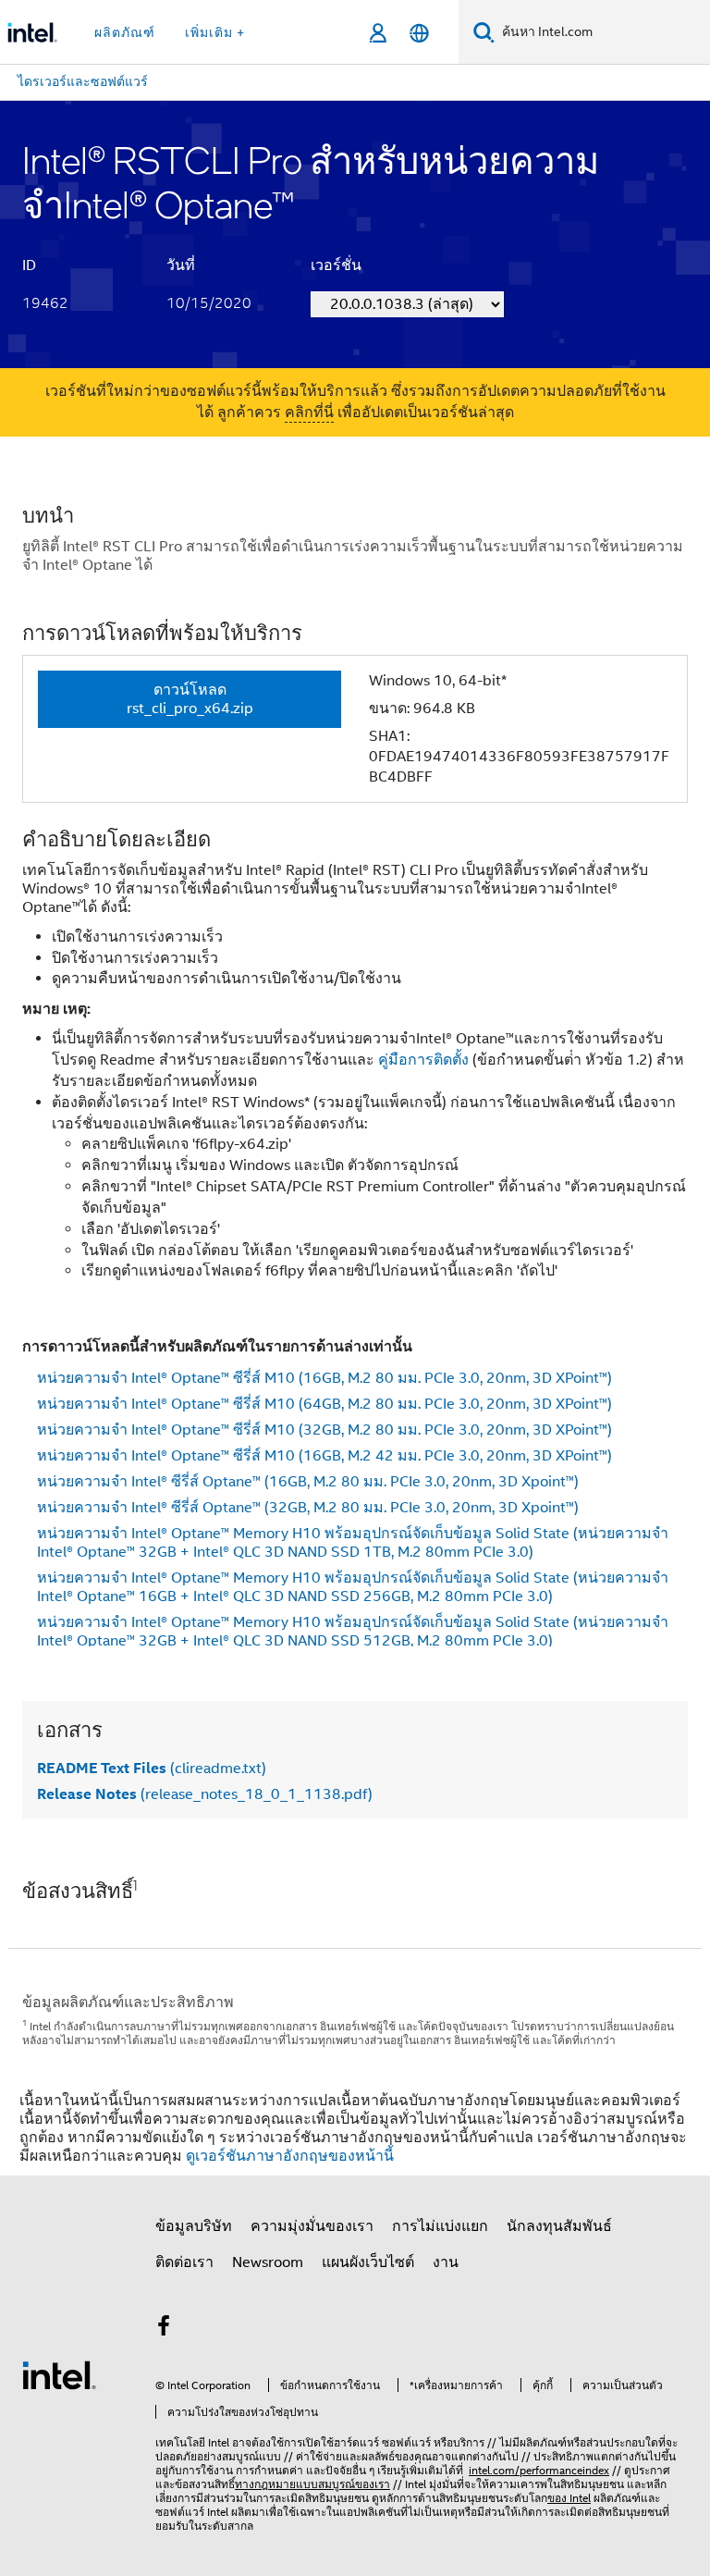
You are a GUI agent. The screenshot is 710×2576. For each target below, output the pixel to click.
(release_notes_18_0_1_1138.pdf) (205, 1794)
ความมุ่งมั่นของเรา (312, 2226)
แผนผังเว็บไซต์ (368, 2262)
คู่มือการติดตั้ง (423, 1060)
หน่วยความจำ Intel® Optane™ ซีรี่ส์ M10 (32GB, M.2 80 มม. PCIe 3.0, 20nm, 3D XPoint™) (324, 1430)
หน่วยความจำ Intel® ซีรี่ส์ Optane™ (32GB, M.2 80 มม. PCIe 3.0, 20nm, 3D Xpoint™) (308, 1508)
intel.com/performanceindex (539, 2470)
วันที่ (181, 265)
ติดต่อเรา (184, 2262)
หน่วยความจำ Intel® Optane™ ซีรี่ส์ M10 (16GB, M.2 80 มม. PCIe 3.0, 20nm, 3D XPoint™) (324, 1378)
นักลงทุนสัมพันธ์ (559, 2226)
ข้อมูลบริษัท (194, 2226)
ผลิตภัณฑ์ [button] (125, 32)
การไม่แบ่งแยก (440, 2226)
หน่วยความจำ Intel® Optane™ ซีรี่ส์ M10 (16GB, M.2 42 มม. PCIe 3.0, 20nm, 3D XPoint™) (324, 1456)
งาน (446, 2262)
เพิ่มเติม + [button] (215, 32)
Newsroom (268, 2262)
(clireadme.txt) (152, 1769)
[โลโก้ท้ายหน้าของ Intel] (59, 2374)
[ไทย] (419, 33)
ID (29, 265)
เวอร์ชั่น (336, 265)
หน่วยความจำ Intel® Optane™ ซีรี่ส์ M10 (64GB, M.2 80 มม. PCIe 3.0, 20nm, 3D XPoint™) (324, 1404)
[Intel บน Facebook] (164, 2329)
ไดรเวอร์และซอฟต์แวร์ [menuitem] (83, 81)
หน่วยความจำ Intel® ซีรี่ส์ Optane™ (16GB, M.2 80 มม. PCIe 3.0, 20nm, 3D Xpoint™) (308, 1482)
